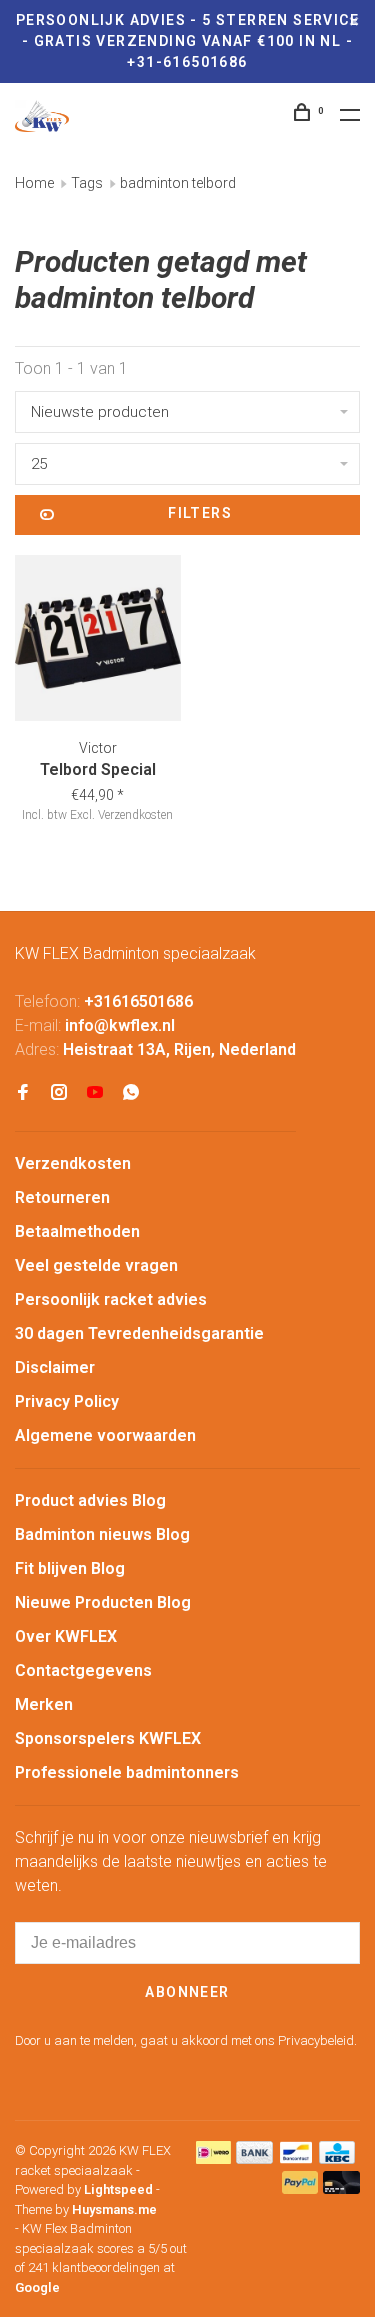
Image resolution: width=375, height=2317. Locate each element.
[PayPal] (300, 2188)
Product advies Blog (90, 1500)
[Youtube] (95, 1093)
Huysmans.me (114, 2209)
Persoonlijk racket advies (111, 1299)
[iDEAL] (214, 2158)
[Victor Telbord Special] (98, 641)
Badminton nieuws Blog (102, 1534)
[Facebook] (23, 1093)
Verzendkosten (73, 1163)
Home (34, 183)
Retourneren (62, 1197)
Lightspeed (118, 2189)
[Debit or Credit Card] (341, 2188)
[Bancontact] (296, 2158)
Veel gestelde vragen (96, 1265)
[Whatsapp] (131, 1093)
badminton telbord (178, 183)
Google (37, 2287)
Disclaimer (55, 1367)
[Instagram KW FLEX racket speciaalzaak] (59, 1093)
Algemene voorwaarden (105, 1435)
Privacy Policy (67, 1401)
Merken (44, 1704)
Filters (200, 513)
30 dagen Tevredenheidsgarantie (139, 1333)
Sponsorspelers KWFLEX (108, 1738)
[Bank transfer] (254, 2158)
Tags (87, 183)
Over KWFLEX (66, 1636)
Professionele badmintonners (127, 1772)
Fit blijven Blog (70, 1568)
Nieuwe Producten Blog (103, 1602)
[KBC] (337, 2158)
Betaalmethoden (77, 1231)
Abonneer (187, 1992)
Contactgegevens (83, 1670)
